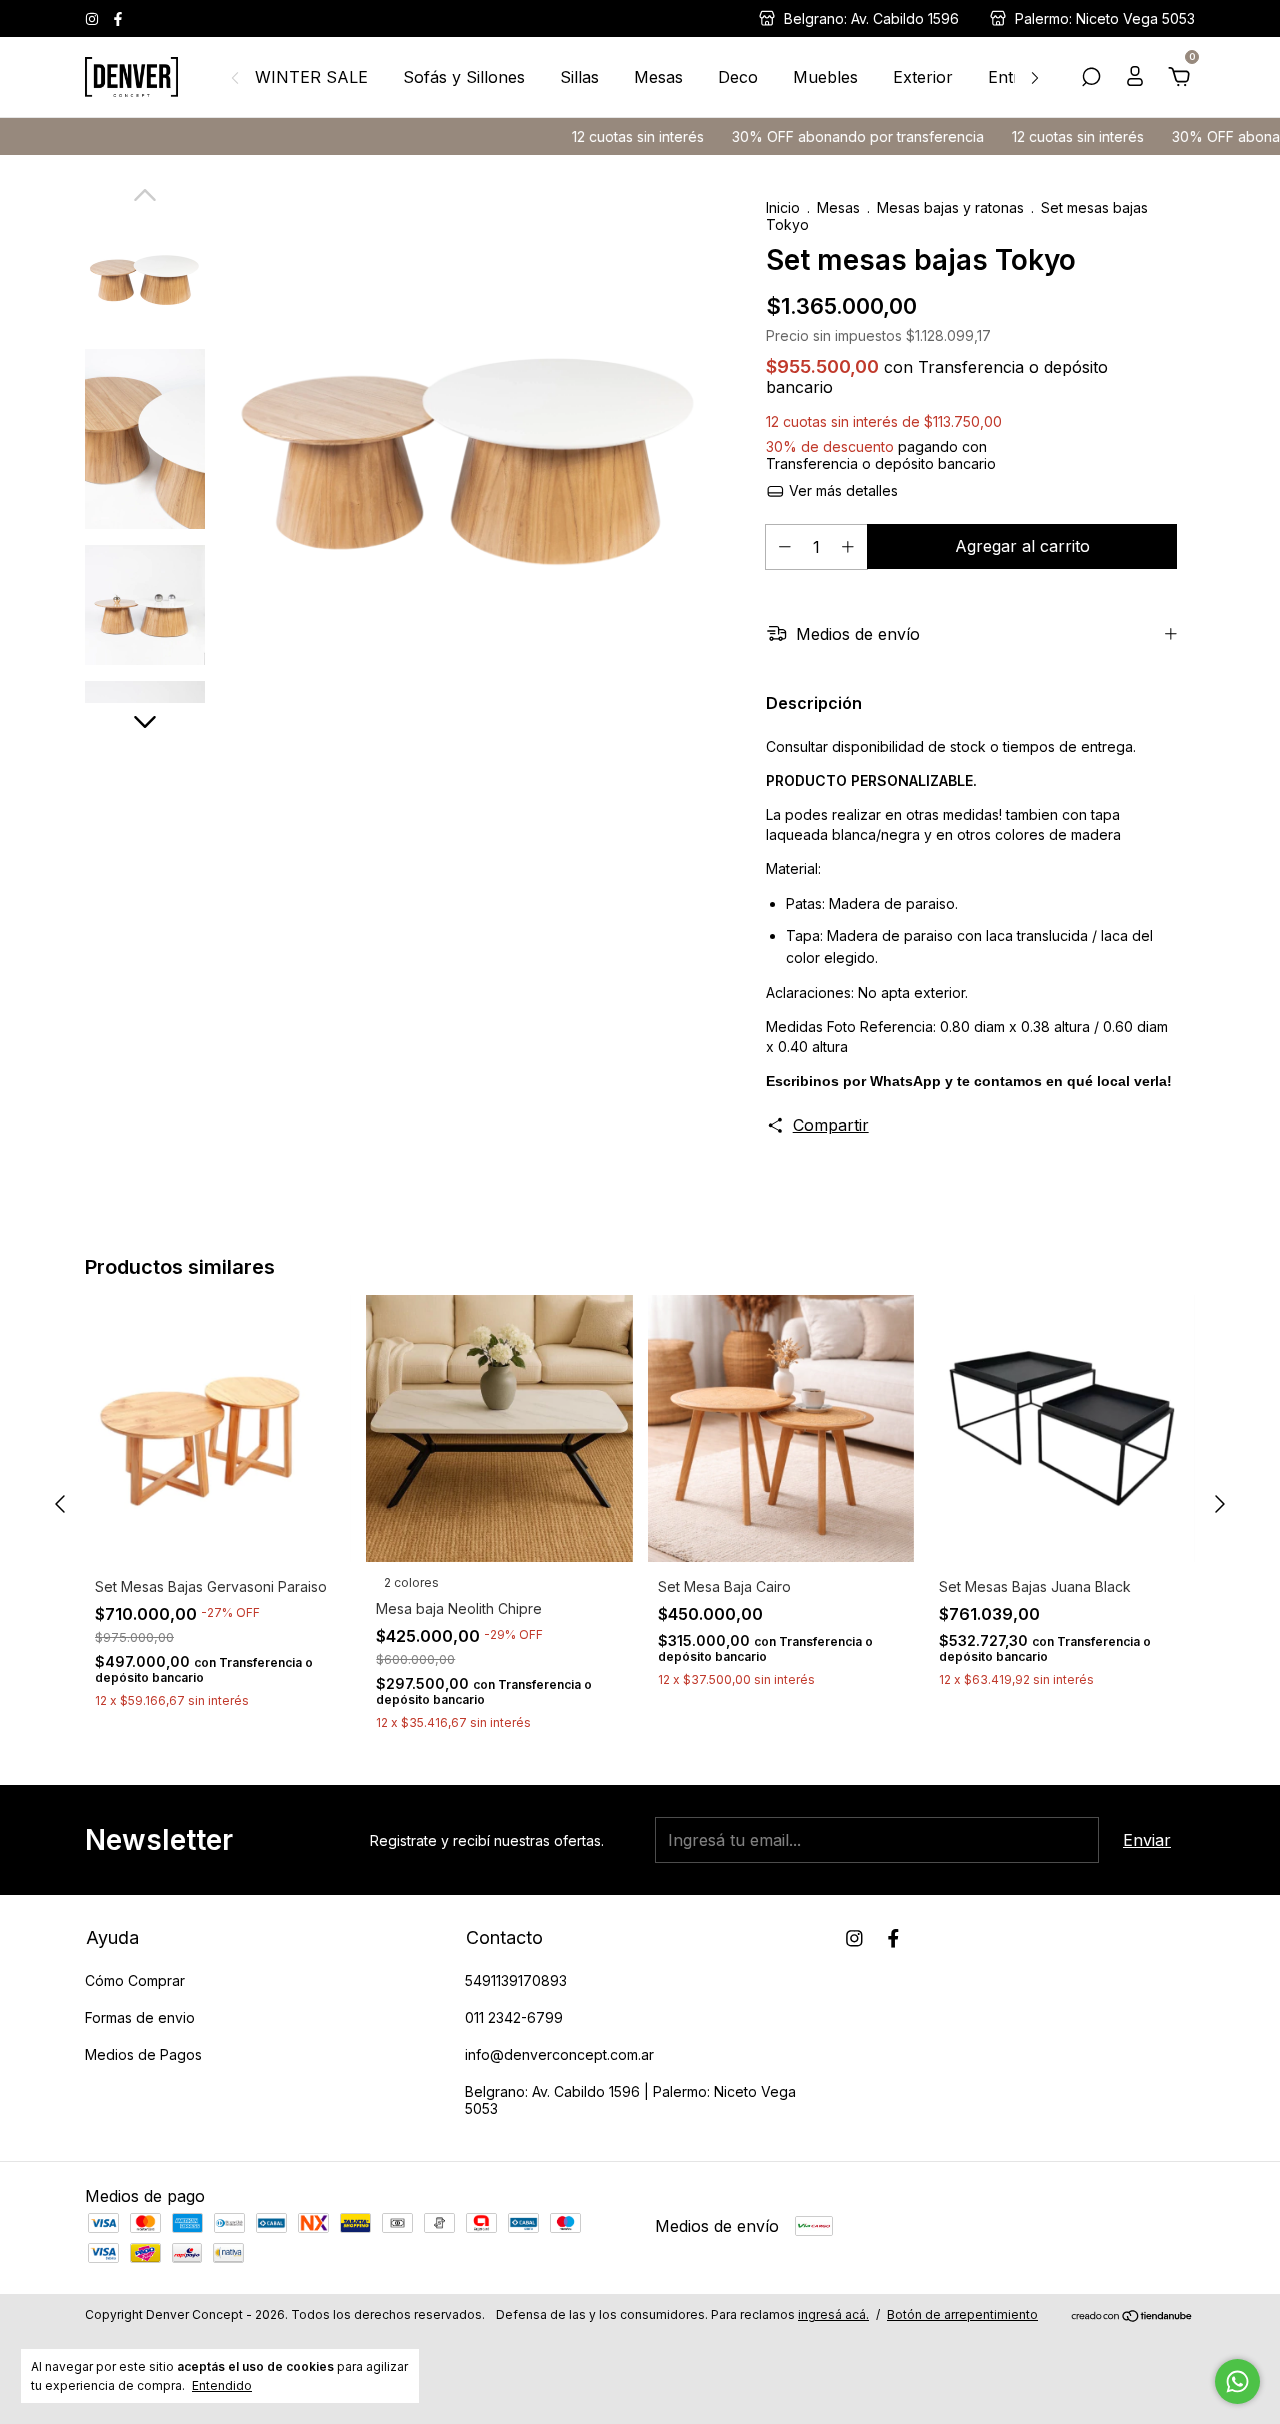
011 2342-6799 (514, 2017)
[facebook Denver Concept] (118, 18)
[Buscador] (1091, 78)
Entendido (222, 2385)
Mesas (658, 77)
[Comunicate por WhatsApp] (1237, 2381)
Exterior (923, 77)
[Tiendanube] (1132, 2317)
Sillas (579, 77)
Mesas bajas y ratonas (952, 207)
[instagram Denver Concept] (94, 18)
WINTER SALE (311, 77)
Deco (738, 77)
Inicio (783, 207)
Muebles (825, 77)
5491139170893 (516, 1980)
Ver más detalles (841, 490)
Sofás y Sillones (464, 77)
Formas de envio (140, 2017)
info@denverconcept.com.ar (559, 2054)
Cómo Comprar (135, 1980)
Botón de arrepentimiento (962, 2314)
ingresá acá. (833, 2314)
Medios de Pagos (143, 2054)
